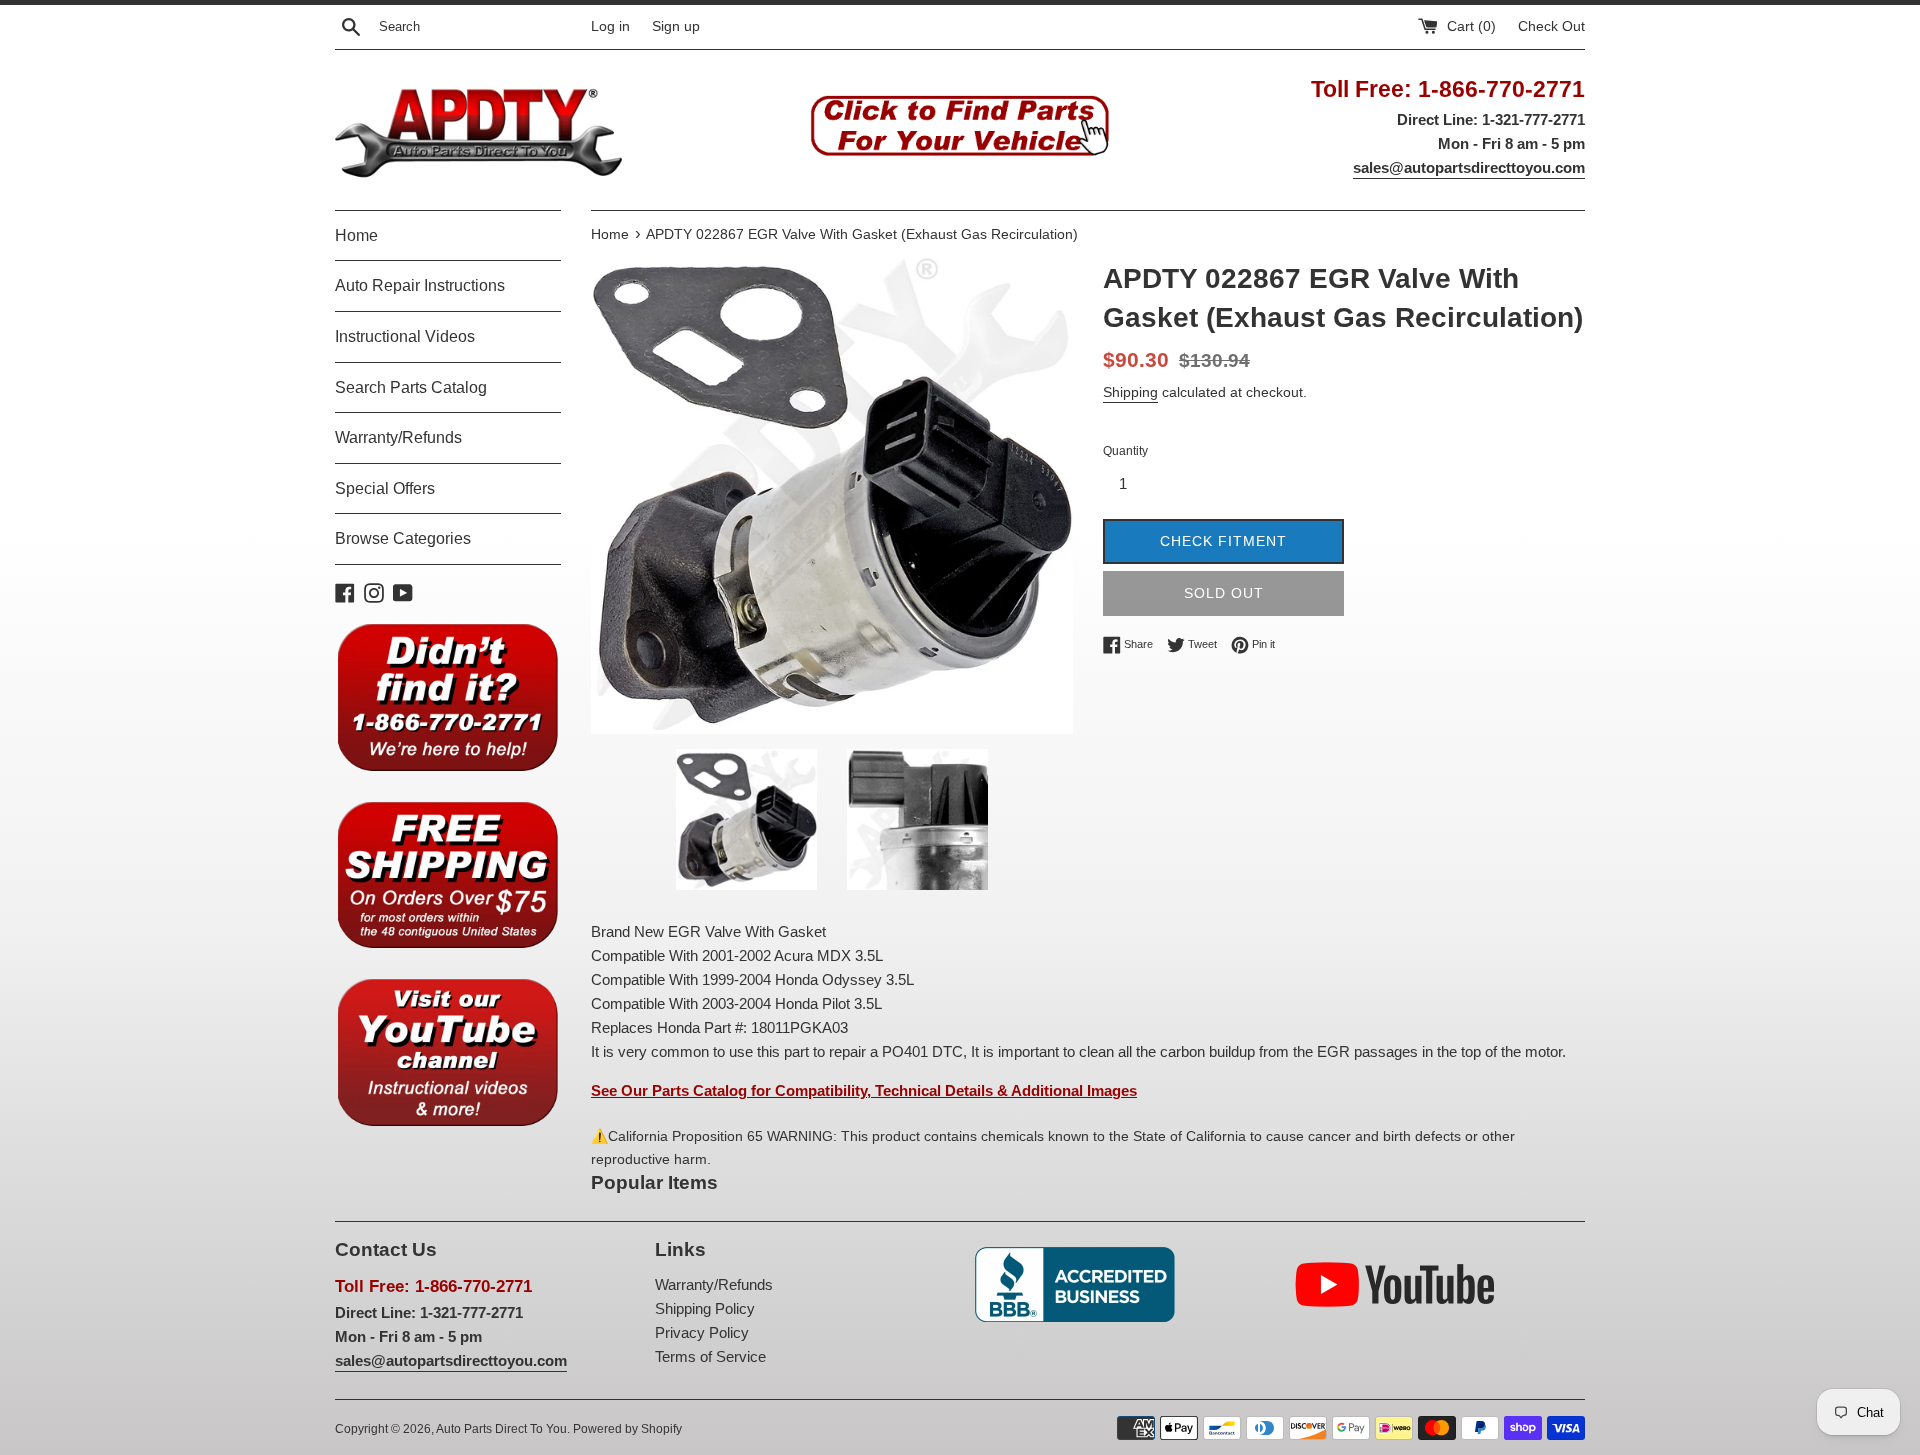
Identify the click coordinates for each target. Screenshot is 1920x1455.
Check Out (1551, 26)
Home (356, 235)
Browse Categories (403, 538)
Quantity (1125, 451)
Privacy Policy (702, 1332)
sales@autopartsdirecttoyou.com (1469, 167)
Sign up (676, 26)
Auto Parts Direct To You (501, 1429)
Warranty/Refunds (398, 437)
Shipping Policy (705, 1308)
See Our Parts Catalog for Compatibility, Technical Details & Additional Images (864, 1090)
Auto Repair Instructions (420, 285)
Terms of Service (710, 1356)
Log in (610, 26)
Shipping (1130, 392)
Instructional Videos (405, 336)
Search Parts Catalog (411, 387)
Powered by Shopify (627, 1429)
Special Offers (385, 488)
